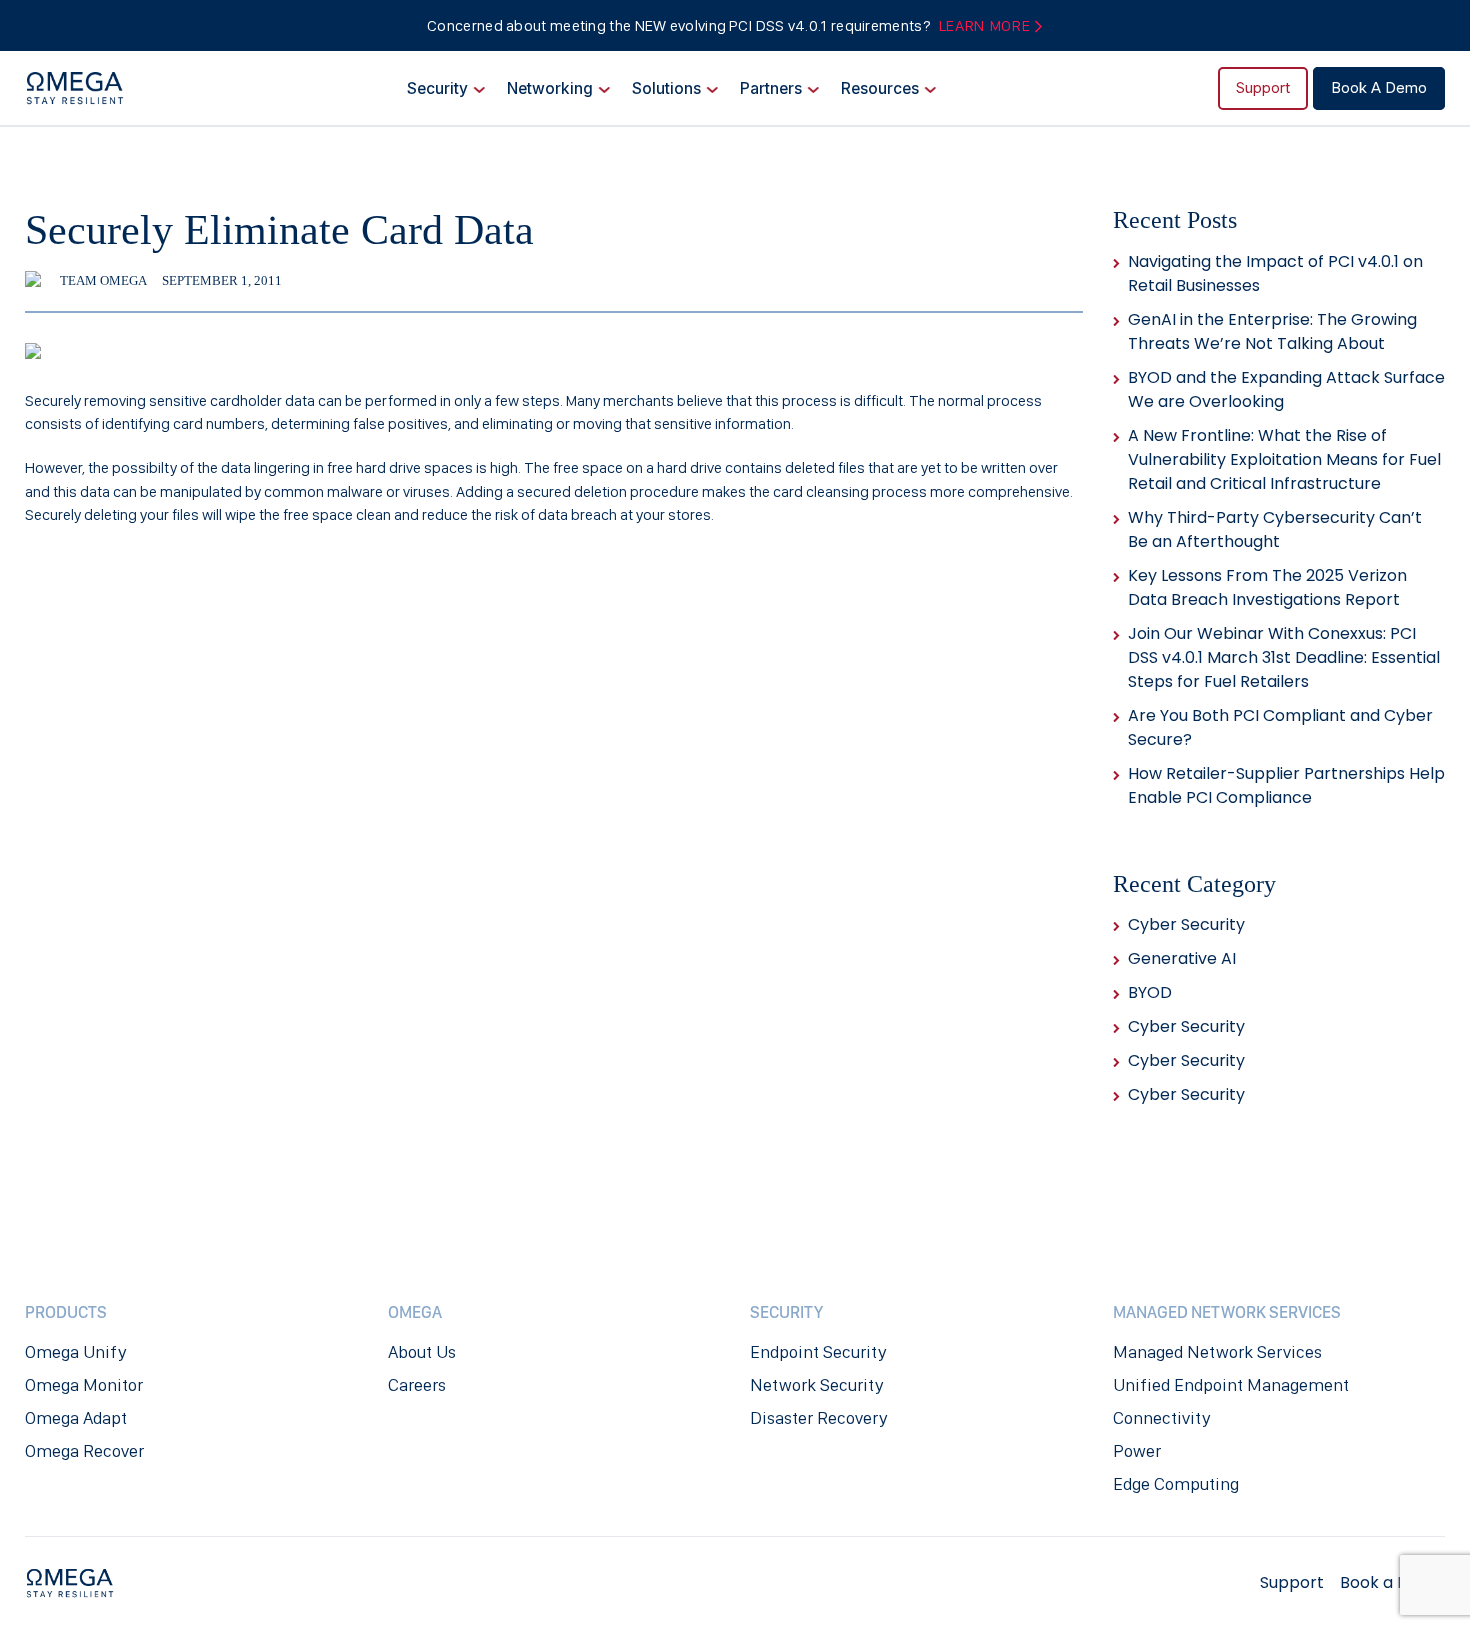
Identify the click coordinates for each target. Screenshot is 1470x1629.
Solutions (666, 88)
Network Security (816, 1385)
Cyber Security (1186, 924)
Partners (771, 88)
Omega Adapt (76, 1418)
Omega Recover (84, 1451)
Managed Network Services (1217, 1352)
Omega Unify (75, 1352)
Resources (880, 88)
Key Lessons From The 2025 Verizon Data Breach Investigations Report (1267, 587)
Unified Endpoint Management (1231, 1385)
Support (1263, 89)
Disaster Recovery (818, 1418)
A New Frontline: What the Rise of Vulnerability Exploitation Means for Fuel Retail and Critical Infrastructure (1284, 459)
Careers (417, 1385)
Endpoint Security (818, 1352)
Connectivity (1161, 1418)
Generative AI (1182, 958)
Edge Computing (1176, 1484)
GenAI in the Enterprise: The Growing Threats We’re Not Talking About (1272, 331)
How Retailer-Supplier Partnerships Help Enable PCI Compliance (1286, 785)
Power (1137, 1451)
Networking (550, 88)
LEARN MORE (986, 25)
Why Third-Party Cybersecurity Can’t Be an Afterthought (1275, 529)
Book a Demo (1379, 89)
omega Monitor (84, 1385)
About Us (422, 1352)
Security (437, 88)
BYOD (1150, 992)
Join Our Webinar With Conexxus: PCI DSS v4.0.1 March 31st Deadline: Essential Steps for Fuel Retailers (1284, 657)
